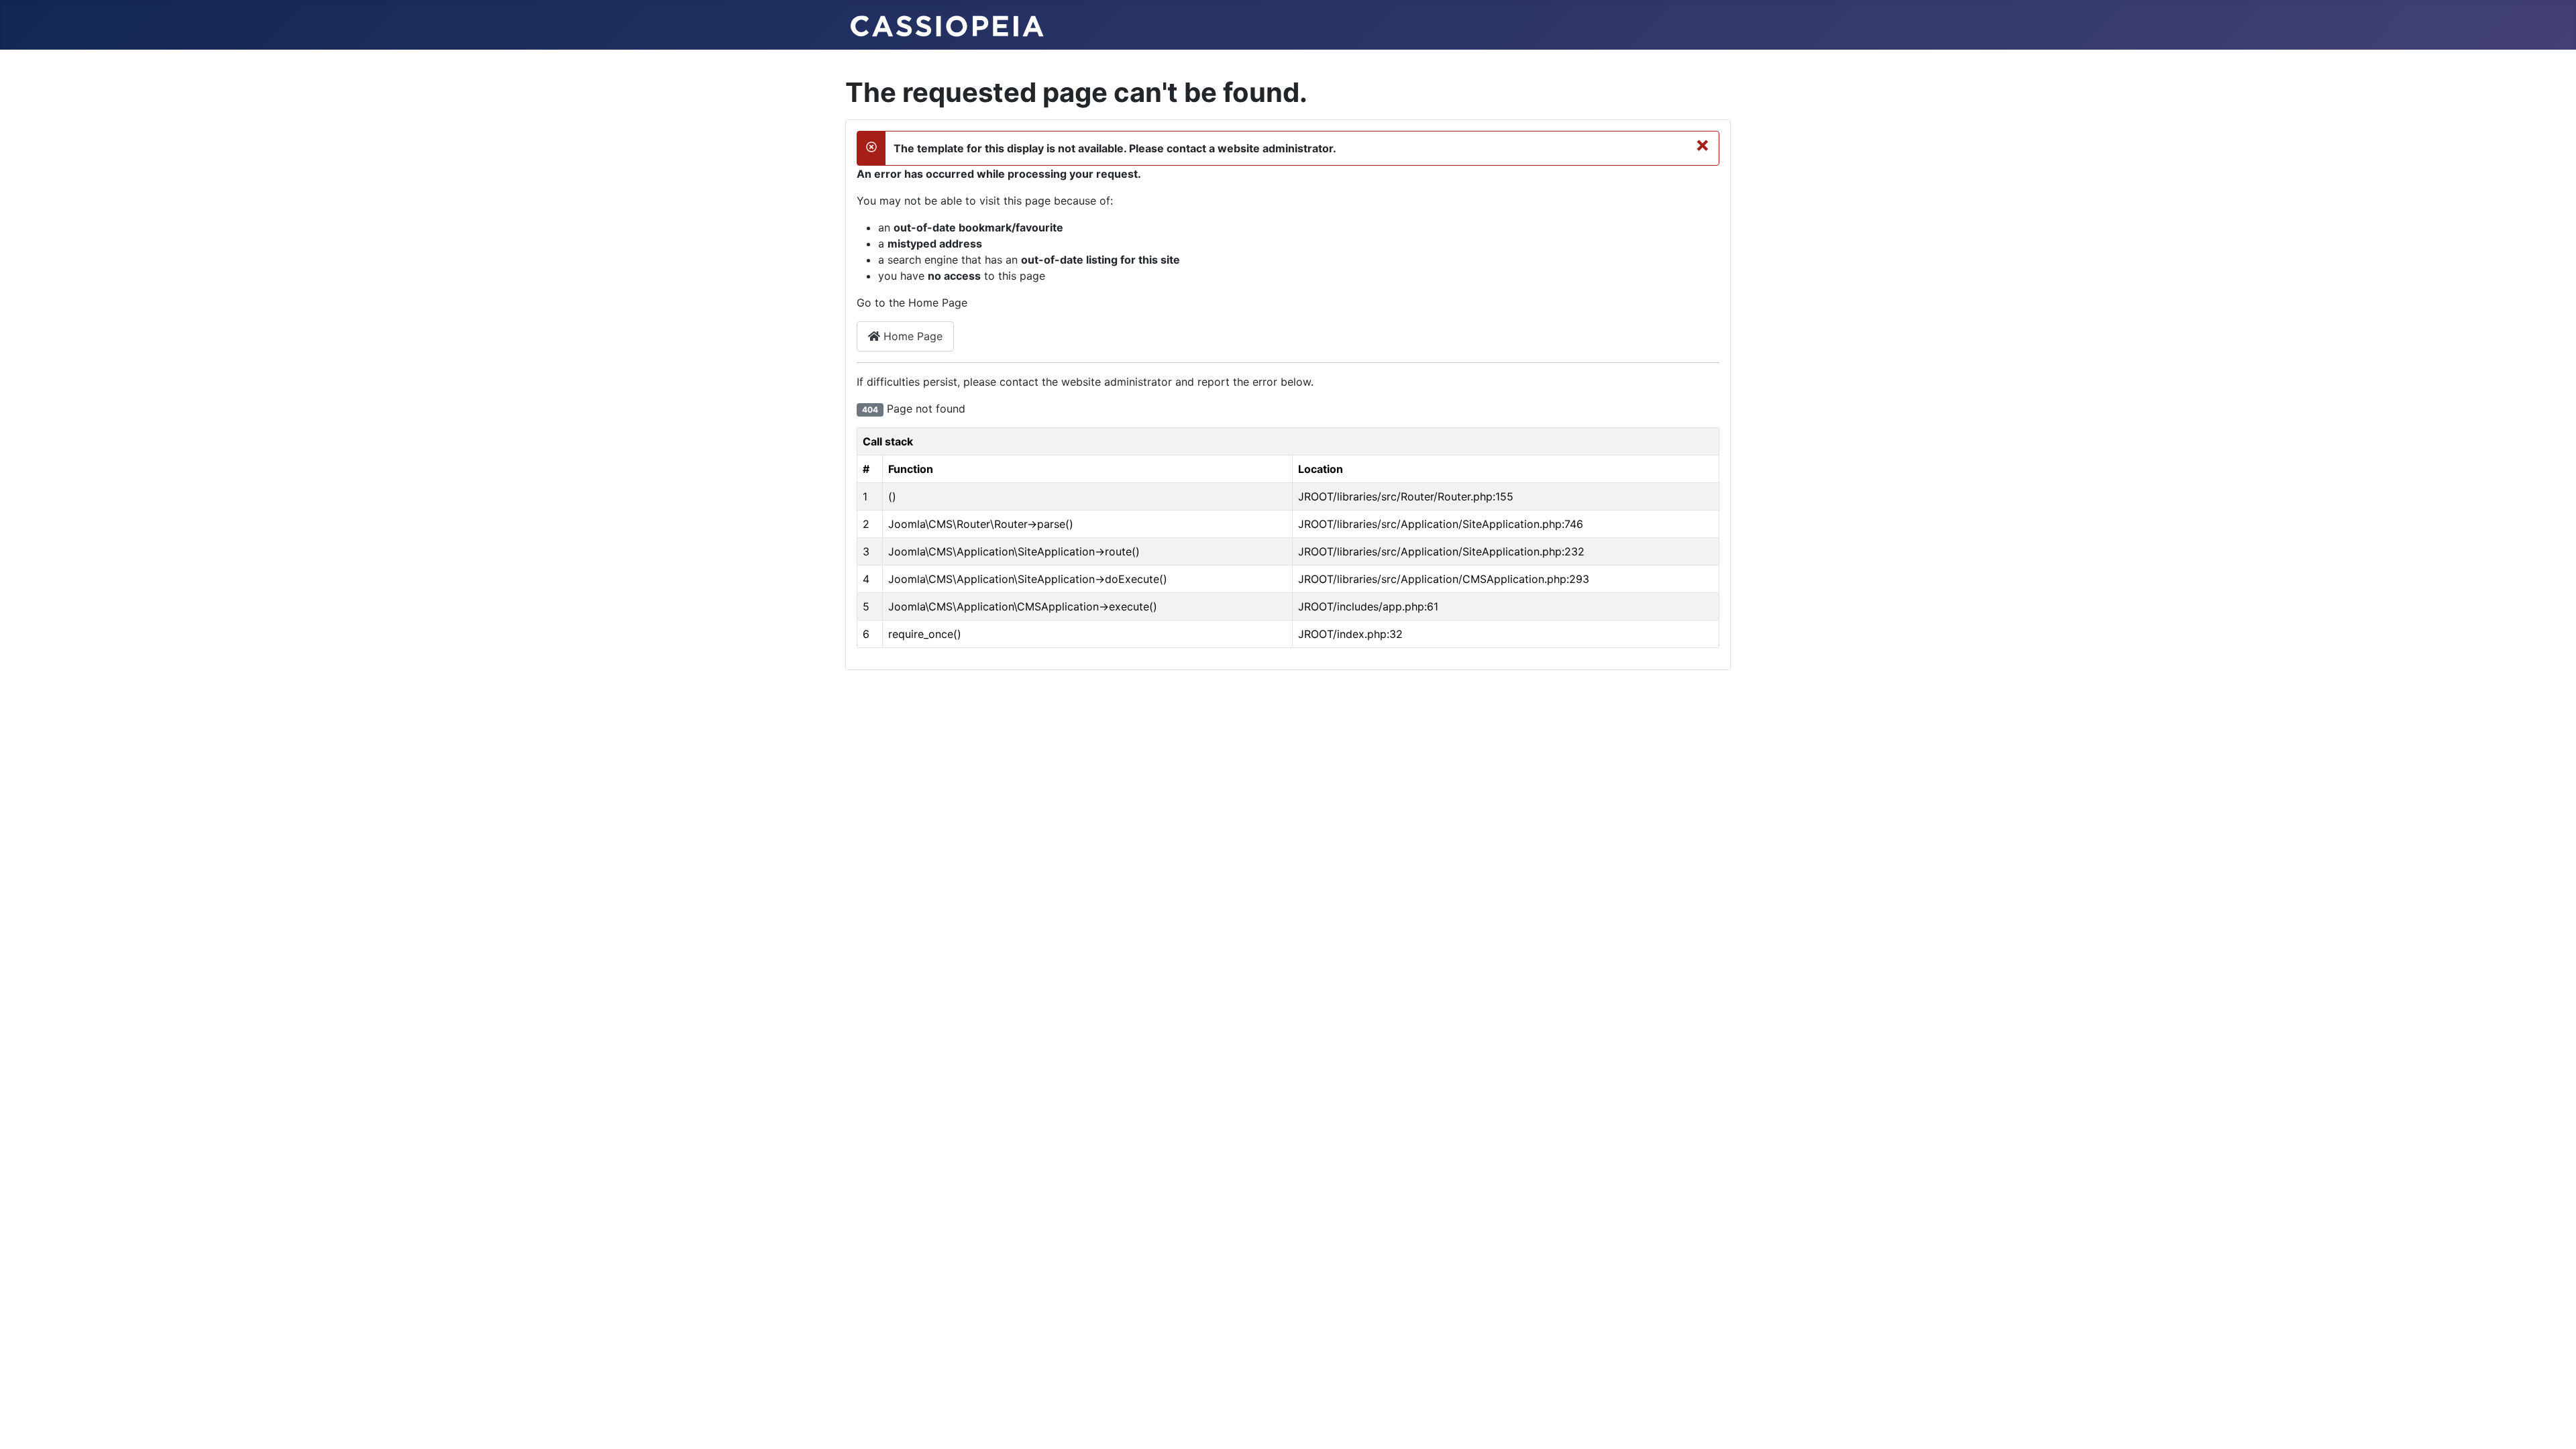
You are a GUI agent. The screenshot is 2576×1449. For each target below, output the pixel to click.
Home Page (911, 336)
